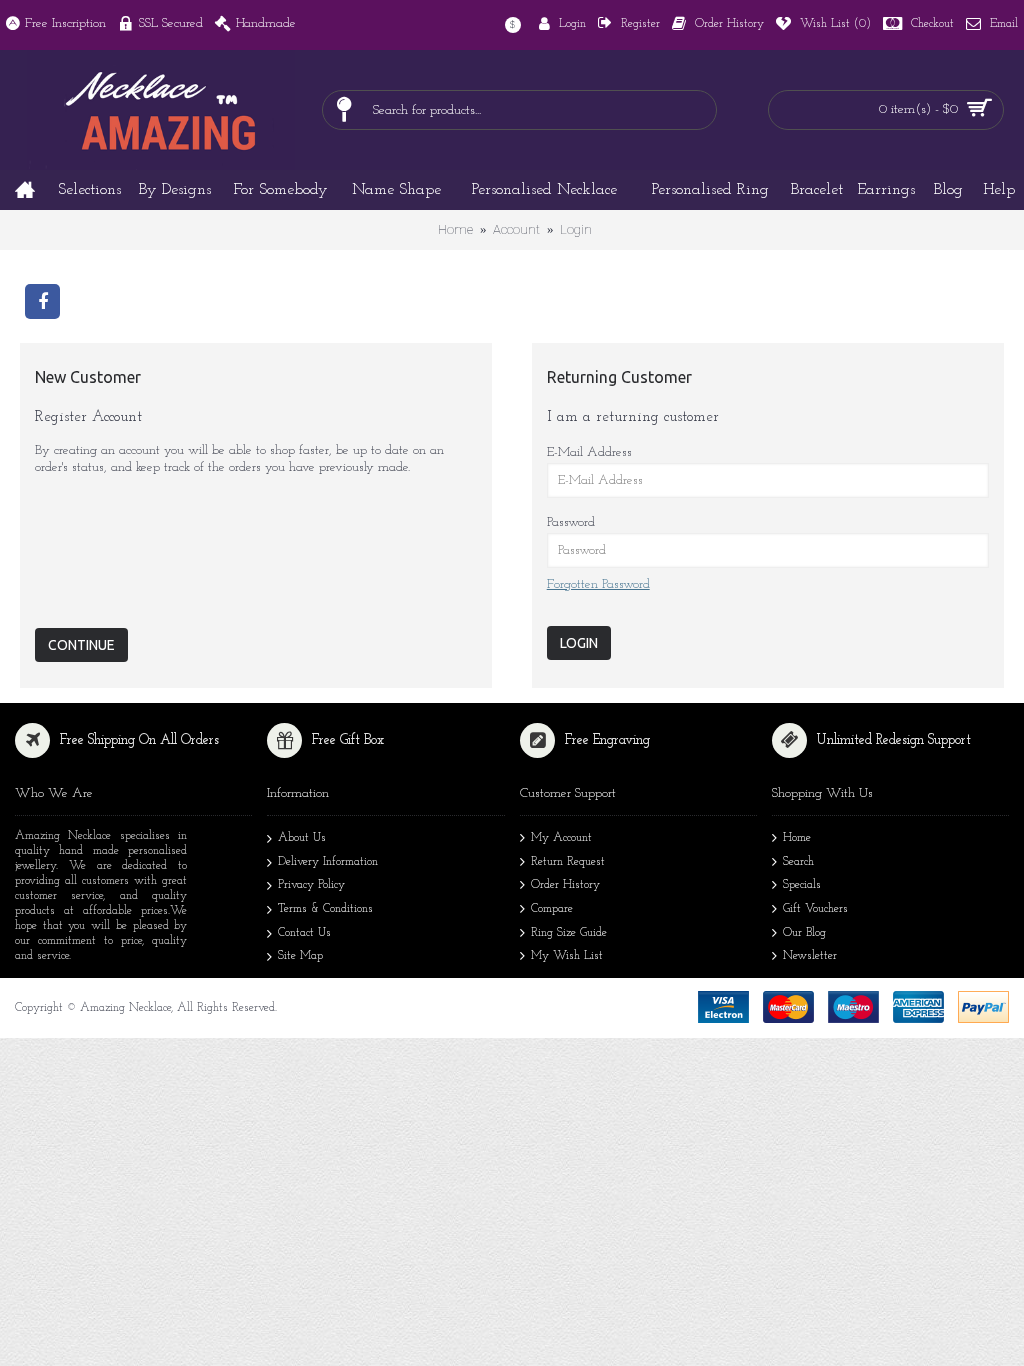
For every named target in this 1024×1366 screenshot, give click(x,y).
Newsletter (810, 956)
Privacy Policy (311, 885)
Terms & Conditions (325, 909)
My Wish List (567, 956)
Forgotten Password (598, 584)
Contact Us (304, 933)
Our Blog (804, 933)
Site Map (300, 956)
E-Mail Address (589, 452)
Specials (802, 885)
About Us (302, 838)
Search (798, 862)
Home (455, 229)
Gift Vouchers (815, 909)
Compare (552, 909)
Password (571, 522)
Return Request (568, 862)
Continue (81, 645)
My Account (561, 838)
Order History (565, 885)
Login (576, 229)
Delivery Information (328, 862)
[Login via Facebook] (42, 300)
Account (516, 229)
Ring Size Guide (569, 933)
